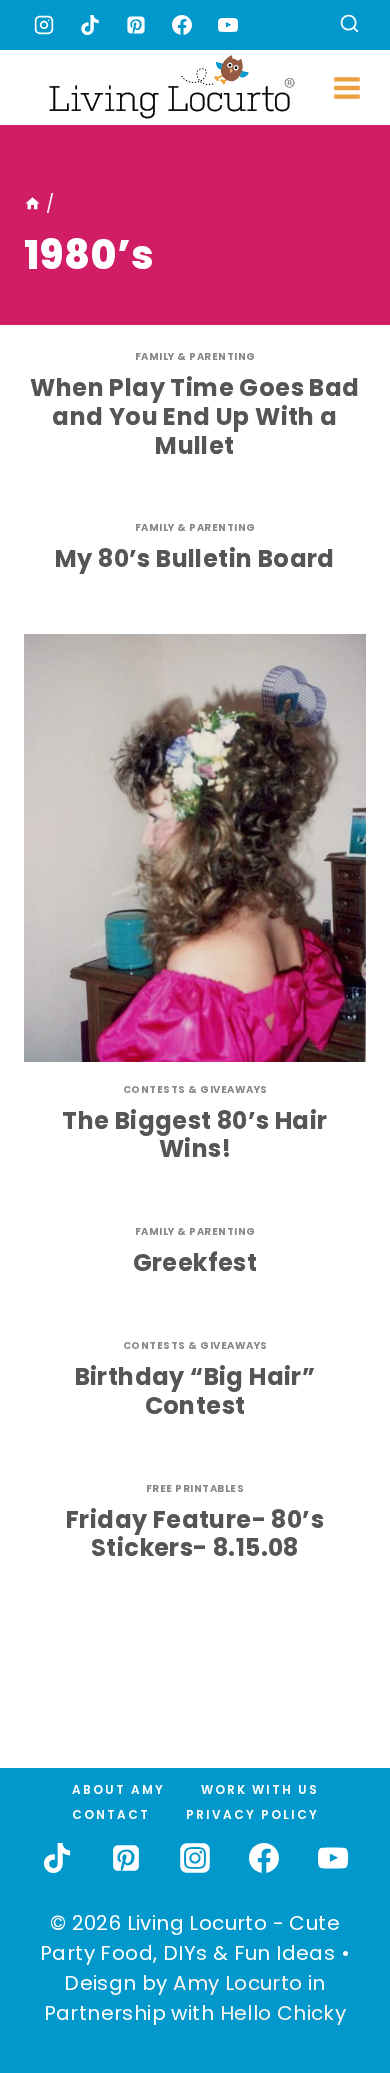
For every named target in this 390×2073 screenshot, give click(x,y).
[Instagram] (44, 25)
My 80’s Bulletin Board (195, 558)
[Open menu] (347, 87)
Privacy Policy (252, 1814)
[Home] (32, 204)
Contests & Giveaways (195, 1089)
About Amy (118, 1789)
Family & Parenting (195, 356)
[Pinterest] (136, 25)
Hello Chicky (283, 2013)
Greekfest (195, 1262)
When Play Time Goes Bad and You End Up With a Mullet (194, 416)
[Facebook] (182, 25)
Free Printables (195, 1488)
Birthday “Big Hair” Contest (195, 1391)
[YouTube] (228, 25)
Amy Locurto (237, 1983)
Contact (111, 1814)
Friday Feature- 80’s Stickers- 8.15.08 (195, 1534)
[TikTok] (90, 25)
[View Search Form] (349, 25)
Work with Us (260, 1789)
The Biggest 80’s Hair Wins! (194, 1135)
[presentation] (195, 848)
